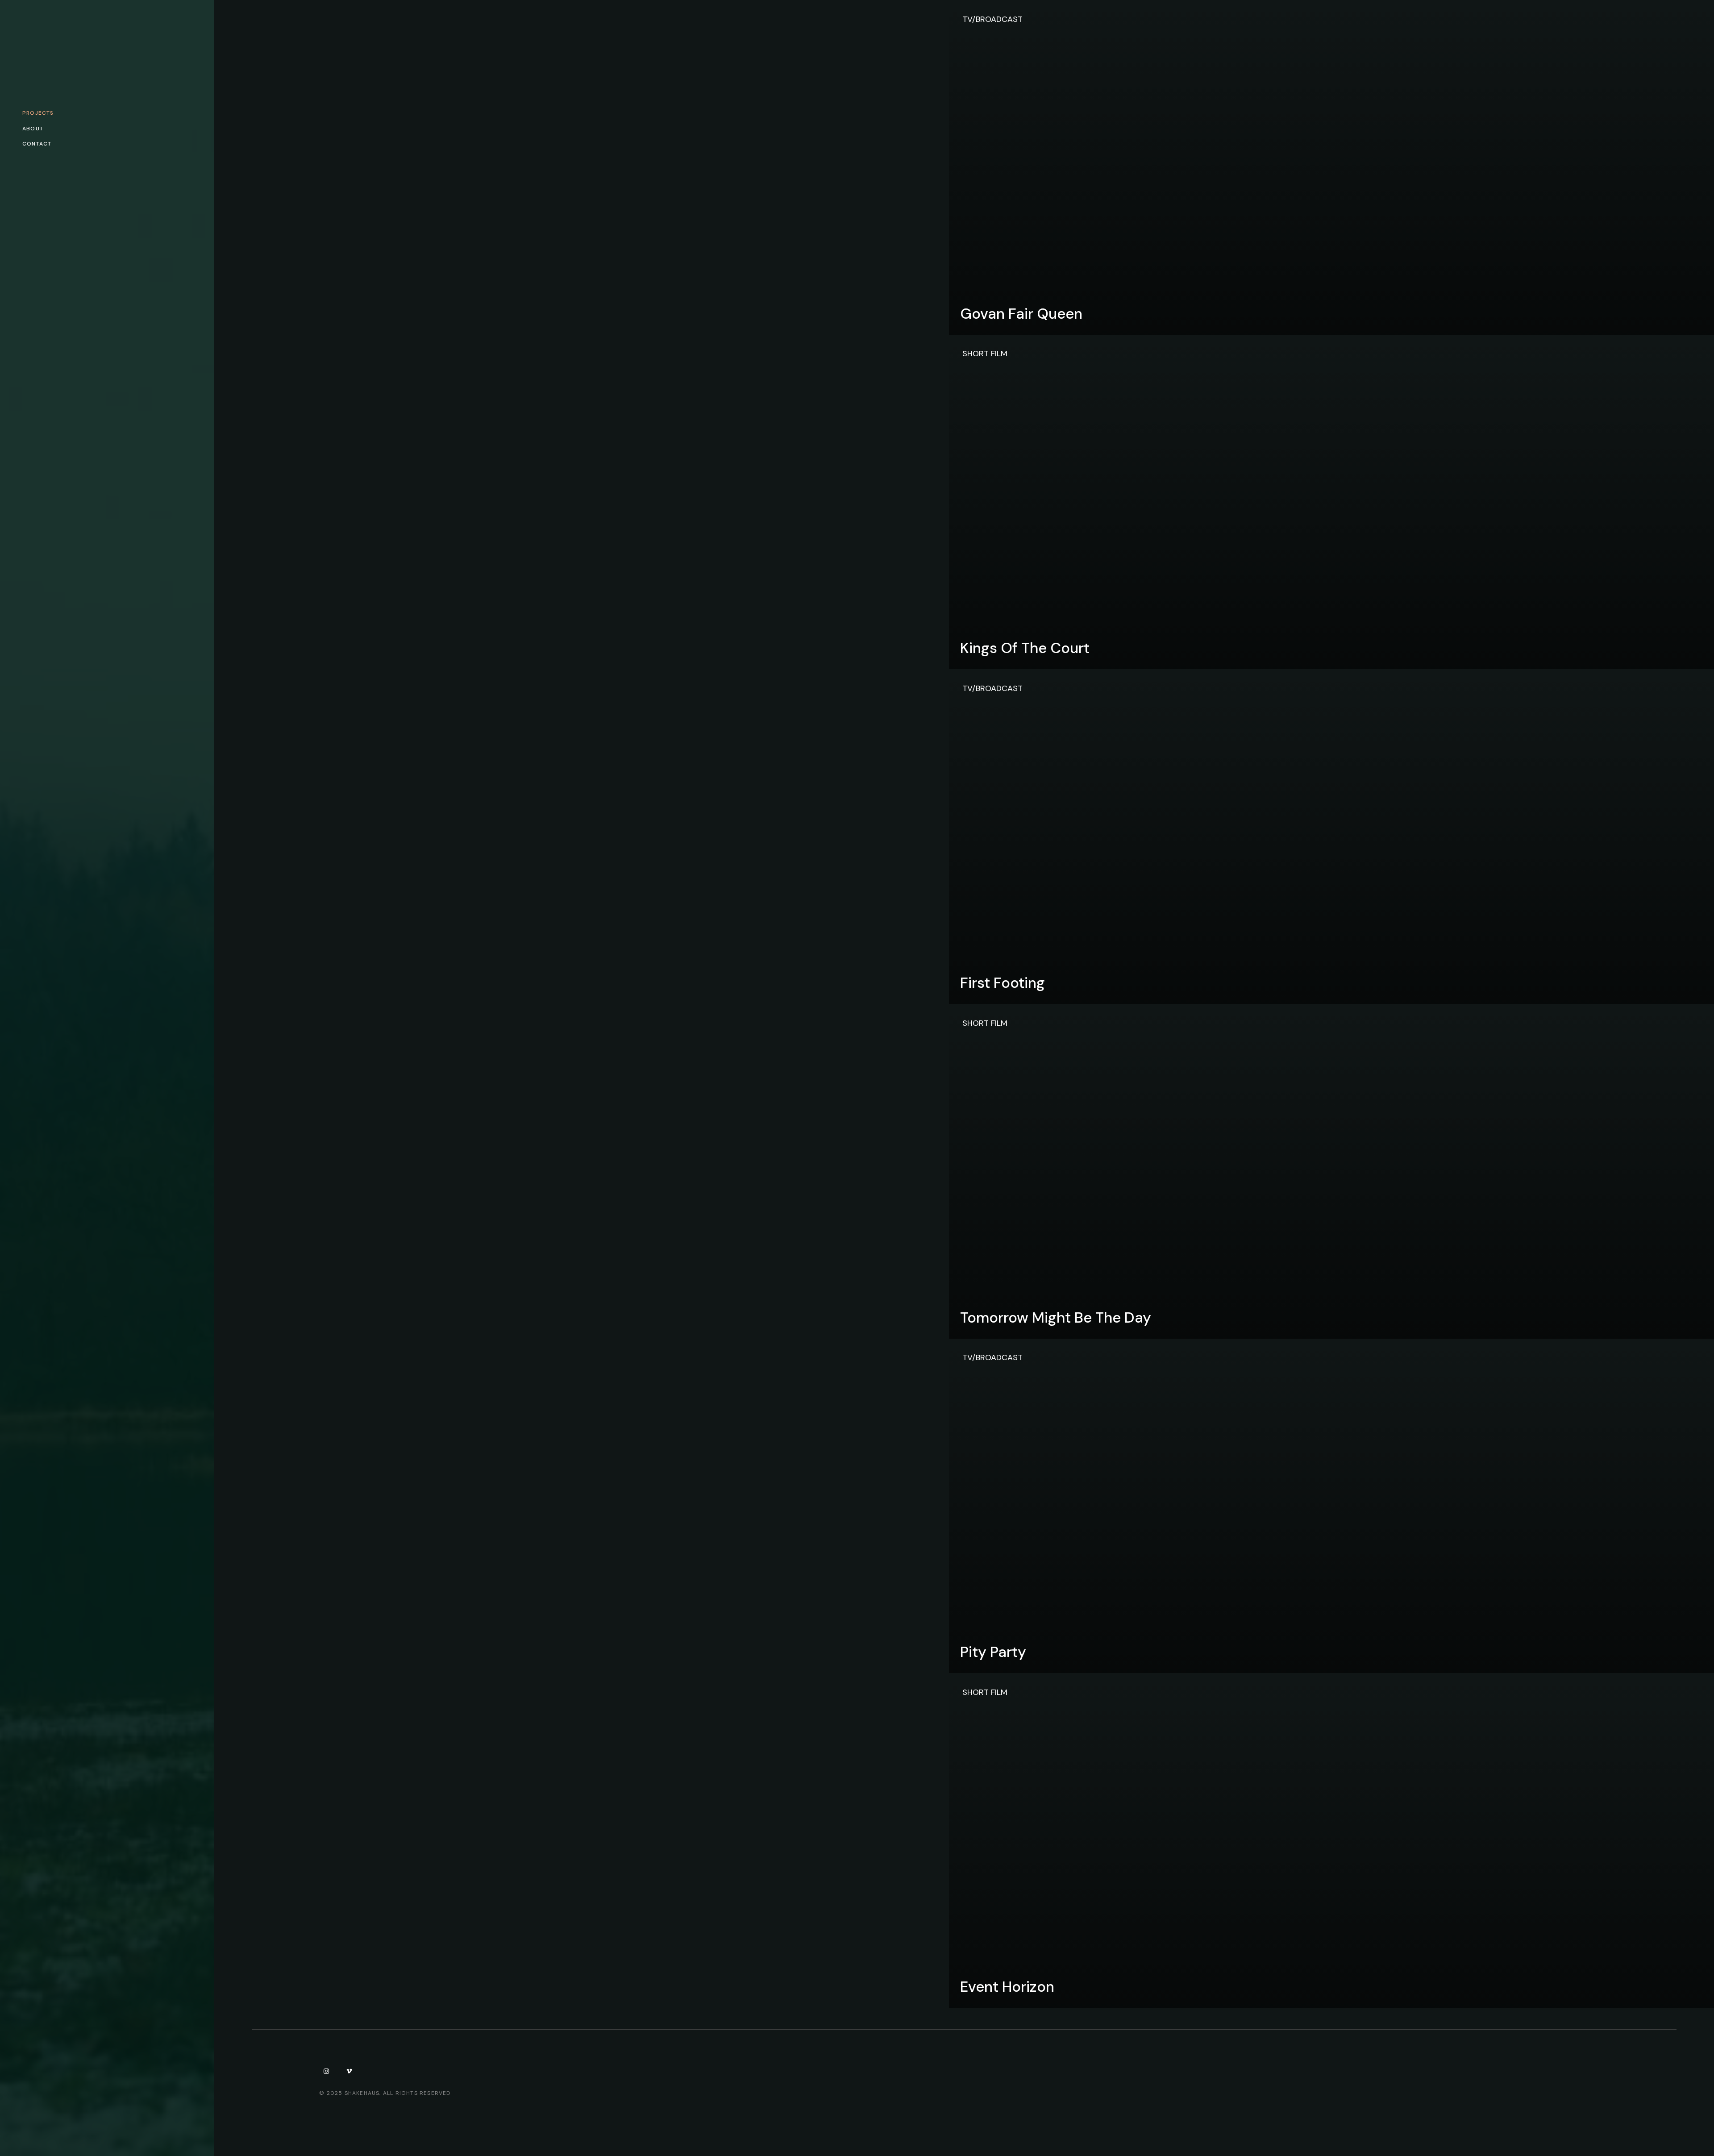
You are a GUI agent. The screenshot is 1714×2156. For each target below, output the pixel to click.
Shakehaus (362, 2093)
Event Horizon (1007, 1987)
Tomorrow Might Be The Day (1056, 1317)
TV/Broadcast (992, 19)
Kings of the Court (1025, 648)
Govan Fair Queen (1021, 314)
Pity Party (993, 1652)
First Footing (1003, 983)
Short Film (985, 354)
